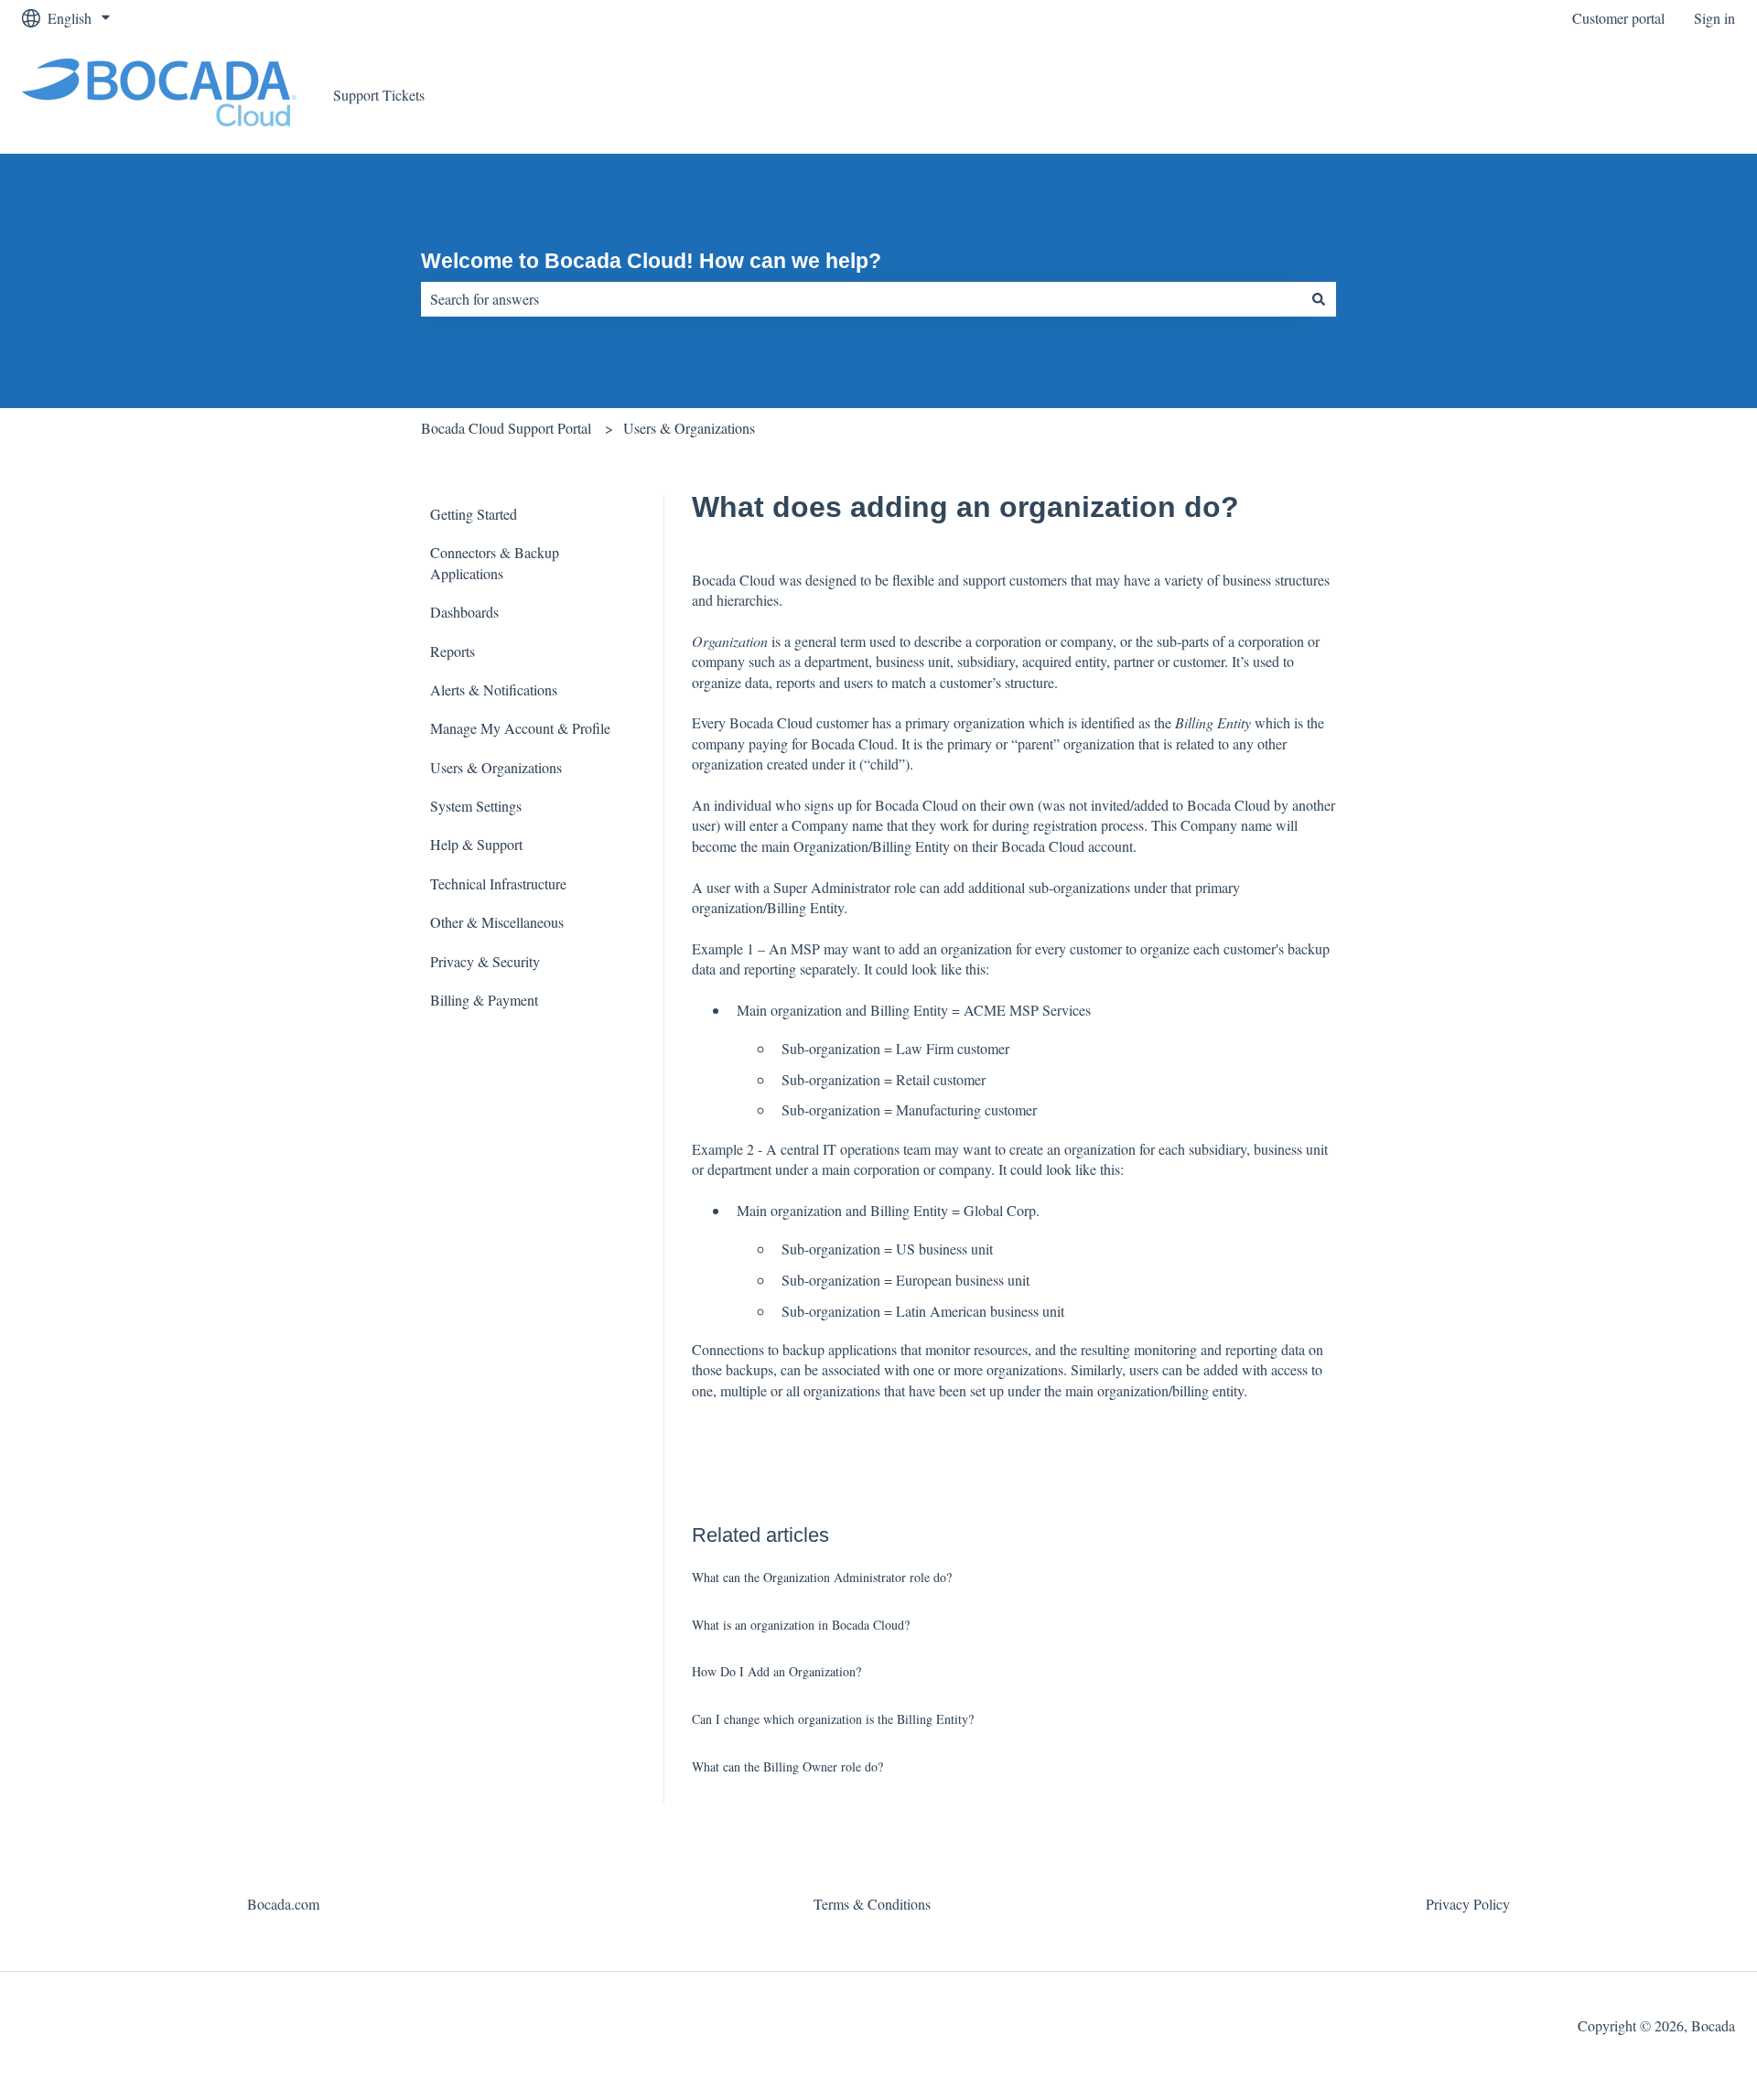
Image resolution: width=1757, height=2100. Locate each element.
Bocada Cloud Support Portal (506, 428)
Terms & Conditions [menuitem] (872, 1904)
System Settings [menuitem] (476, 806)
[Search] (1319, 299)
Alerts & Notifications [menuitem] (494, 689)
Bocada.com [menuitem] (283, 1904)
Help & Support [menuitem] (476, 844)
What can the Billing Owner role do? (787, 1766)
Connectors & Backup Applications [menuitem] (495, 562)
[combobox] (861, 299)
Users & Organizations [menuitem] (496, 767)
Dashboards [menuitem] (464, 612)
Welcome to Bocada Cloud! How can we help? (651, 261)
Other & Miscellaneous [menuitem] (497, 922)
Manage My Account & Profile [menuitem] (520, 728)
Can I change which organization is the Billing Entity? (833, 1719)
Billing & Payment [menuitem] (484, 1000)
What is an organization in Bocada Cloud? (801, 1625)
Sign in (1714, 18)
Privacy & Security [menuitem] (485, 961)
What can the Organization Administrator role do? (822, 1577)
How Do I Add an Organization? (776, 1671)
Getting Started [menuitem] (474, 514)
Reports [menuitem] (453, 651)
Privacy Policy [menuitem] (1468, 1904)
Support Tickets (379, 95)
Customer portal (1618, 18)
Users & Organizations (689, 428)
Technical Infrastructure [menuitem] (498, 883)
